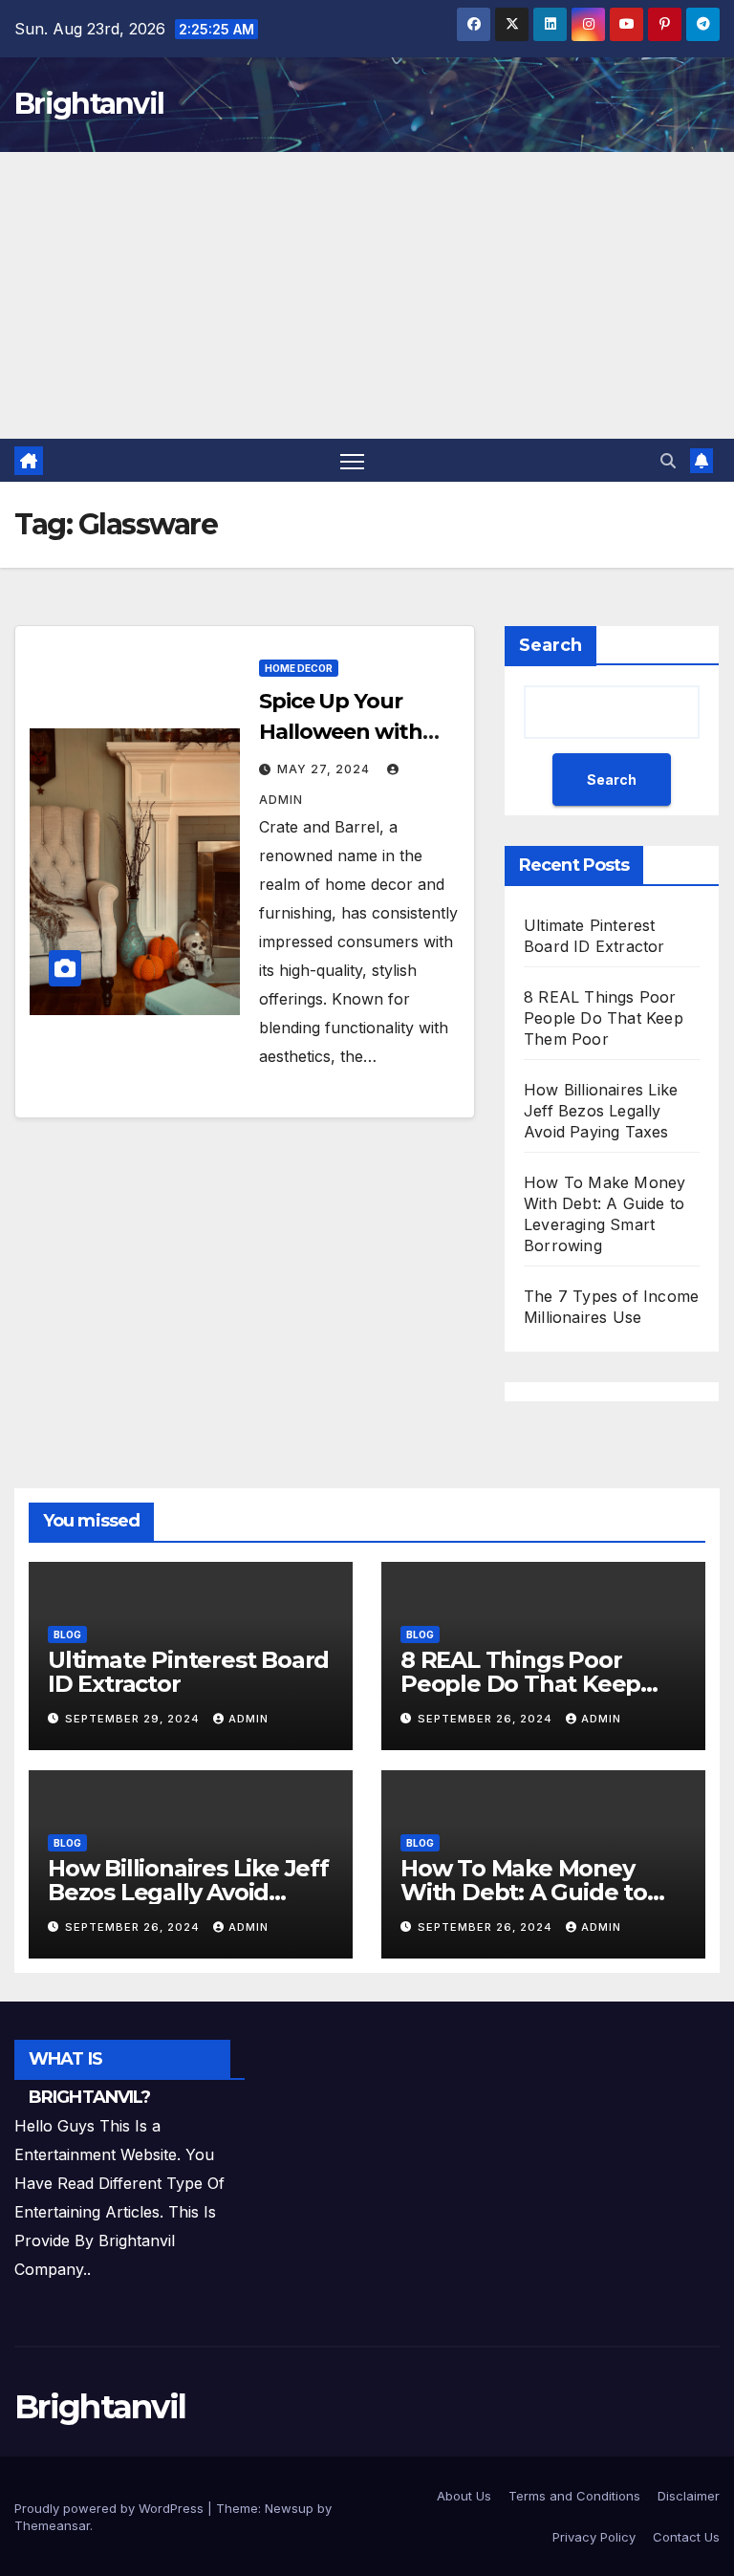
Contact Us (686, 2537)
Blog (67, 1634)
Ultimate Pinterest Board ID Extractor (188, 1672)
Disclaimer (689, 2496)
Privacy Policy (594, 2537)
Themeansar (52, 2525)
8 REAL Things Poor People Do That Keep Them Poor (604, 1018)
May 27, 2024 (325, 769)
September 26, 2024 (487, 1719)
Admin (248, 1719)
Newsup (289, 2508)
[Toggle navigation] (352, 460)
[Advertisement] (367, 295)
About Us (464, 2496)
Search (550, 645)
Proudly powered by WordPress (111, 2508)
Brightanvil (89, 104)
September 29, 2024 (134, 1719)
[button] (668, 461)
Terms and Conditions (574, 2496)
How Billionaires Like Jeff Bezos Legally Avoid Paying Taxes (601, 1111)
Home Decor (299, 668)
